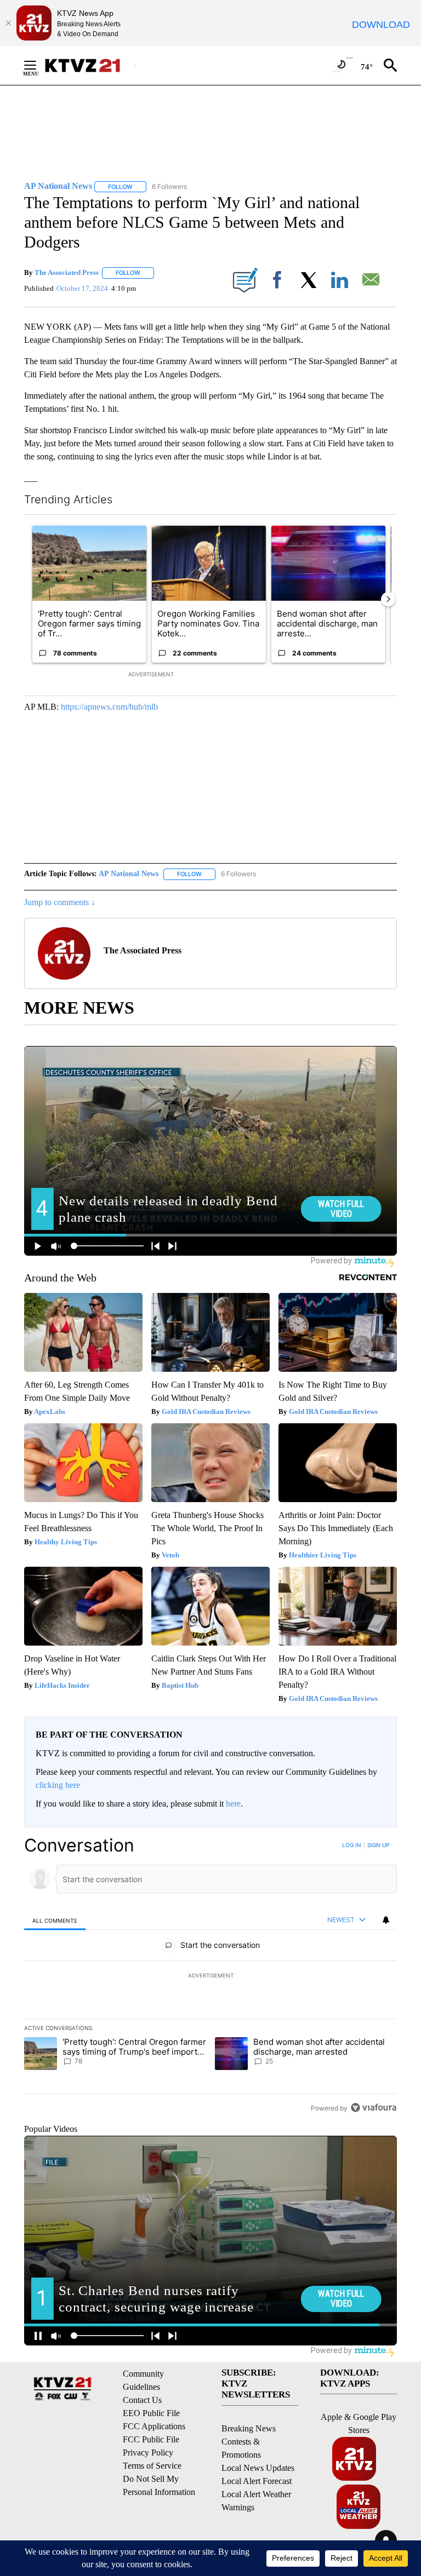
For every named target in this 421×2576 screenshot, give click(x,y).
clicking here (58, 1785)
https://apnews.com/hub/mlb (109, 707)
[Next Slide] (388, 599)
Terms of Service (152, 2466)
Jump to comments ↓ (60, 902)
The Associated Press (67, 272)
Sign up (378, 1845)
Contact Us (142, 2400)
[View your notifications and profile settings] (386, 1920)
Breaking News (249, 2428)
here (233, 1804)
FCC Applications (154, 2426)
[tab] (55, 1920)
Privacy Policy (148, 2453)
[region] (210, 1976)
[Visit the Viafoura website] (374, 2108)
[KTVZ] (89, 65)
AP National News (129, 874)
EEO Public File (151, 2413)
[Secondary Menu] (38, 65)
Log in (352, 1845)
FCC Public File (151, 2439)
